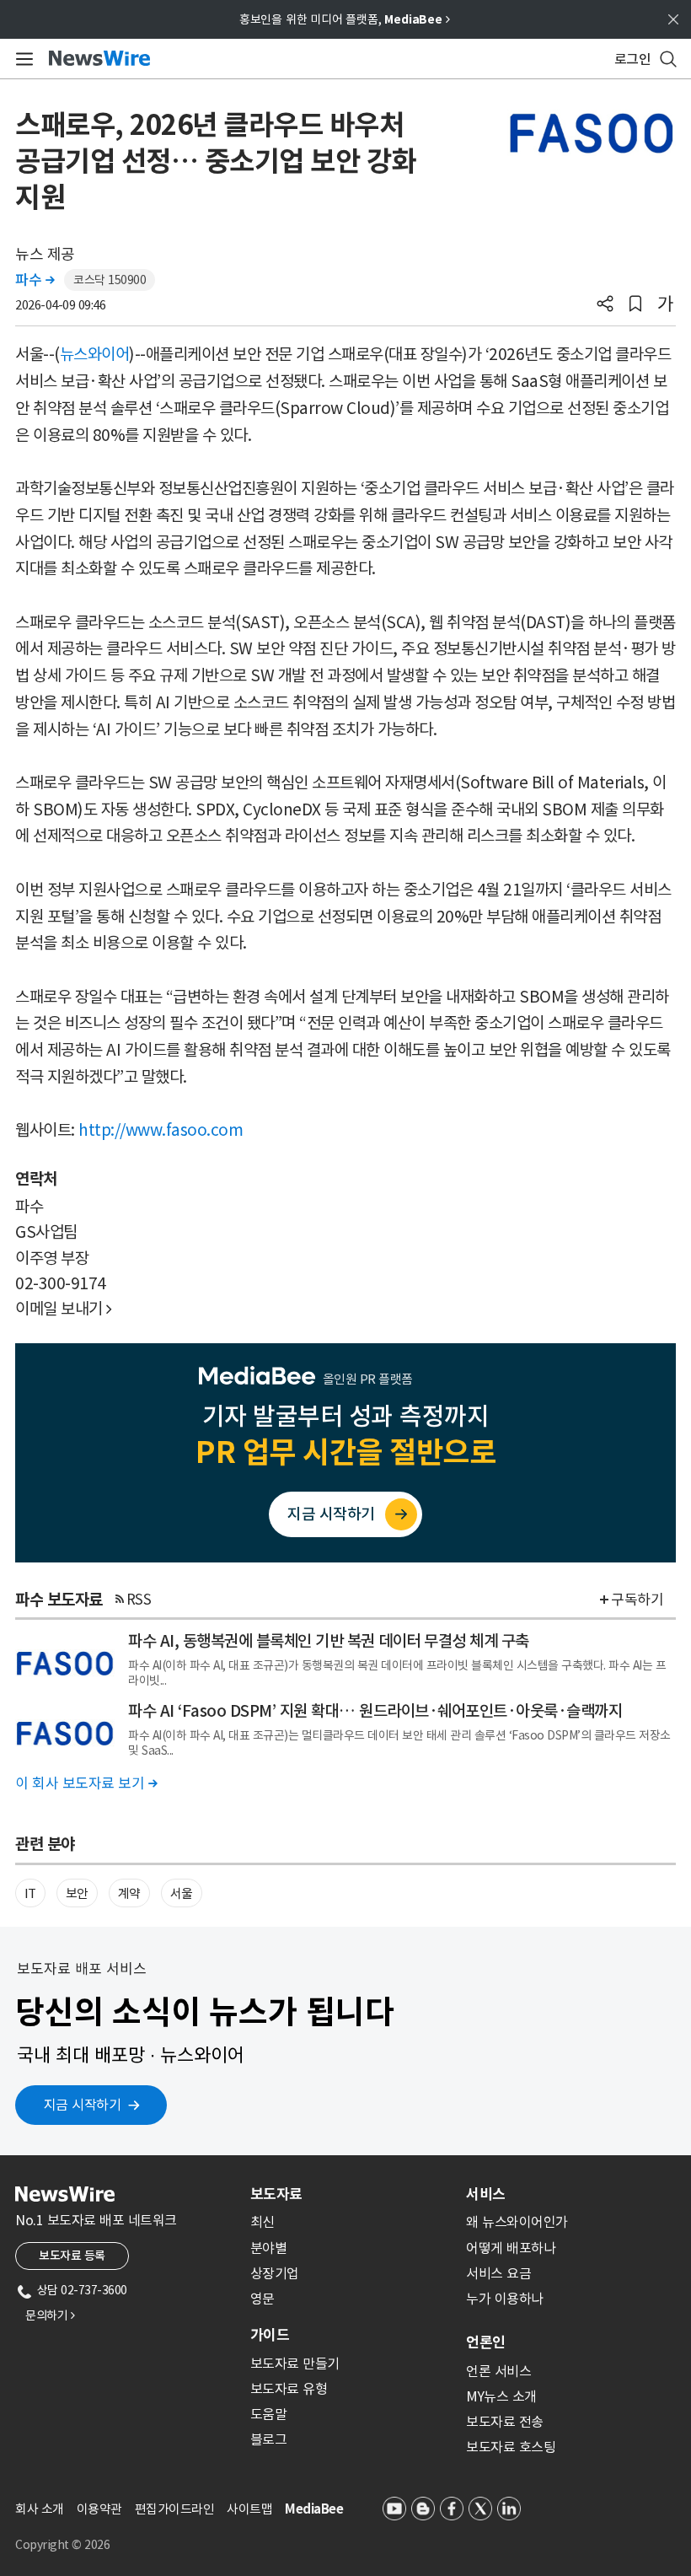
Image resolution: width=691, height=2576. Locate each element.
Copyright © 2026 (62, 2545)
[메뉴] (21, 59)
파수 (35, 280)
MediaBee (314, 2509)
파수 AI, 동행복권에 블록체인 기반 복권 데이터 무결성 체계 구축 (329, 1641)
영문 (262, 2299)
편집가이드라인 (175, 2509)
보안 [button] (77, 1893)
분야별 (269, 2248)
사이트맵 (249, 2509)
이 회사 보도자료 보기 (86, 1783)
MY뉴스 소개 (501, 2396)
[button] (605, 305)
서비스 (486, 2194)
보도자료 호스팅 (511, 2447)
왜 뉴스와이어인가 (517, 2222)
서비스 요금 (498, 2273)
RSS (139, 1600)
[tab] (351, 2194)
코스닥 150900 (110, 280)
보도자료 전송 (505, 2422)
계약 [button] (129, 1893)
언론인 (486, 2342)
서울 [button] (182, 1893)
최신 (262, 2222)
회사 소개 (40, 2509)
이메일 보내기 (64, 1309)
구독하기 (637, 1600)
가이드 (270, 2335)
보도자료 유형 (289, 2389)
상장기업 (275, 2273)
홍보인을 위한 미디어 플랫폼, (345, 19)
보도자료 (276, 2194)
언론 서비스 (498, 2371)
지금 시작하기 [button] (83, 2105)
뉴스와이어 (95, 354)
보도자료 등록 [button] (72, 2256)
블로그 (269, 2439)
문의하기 (50, 2315)
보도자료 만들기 (295, 2364)
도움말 (269, 2414)
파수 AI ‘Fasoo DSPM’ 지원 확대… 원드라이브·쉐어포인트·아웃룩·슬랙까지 (375, 1711)
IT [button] (30, 1893)
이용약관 (99, 2509)
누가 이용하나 (505, 2299)
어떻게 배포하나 (511, 2248)
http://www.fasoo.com (161, 1130)
